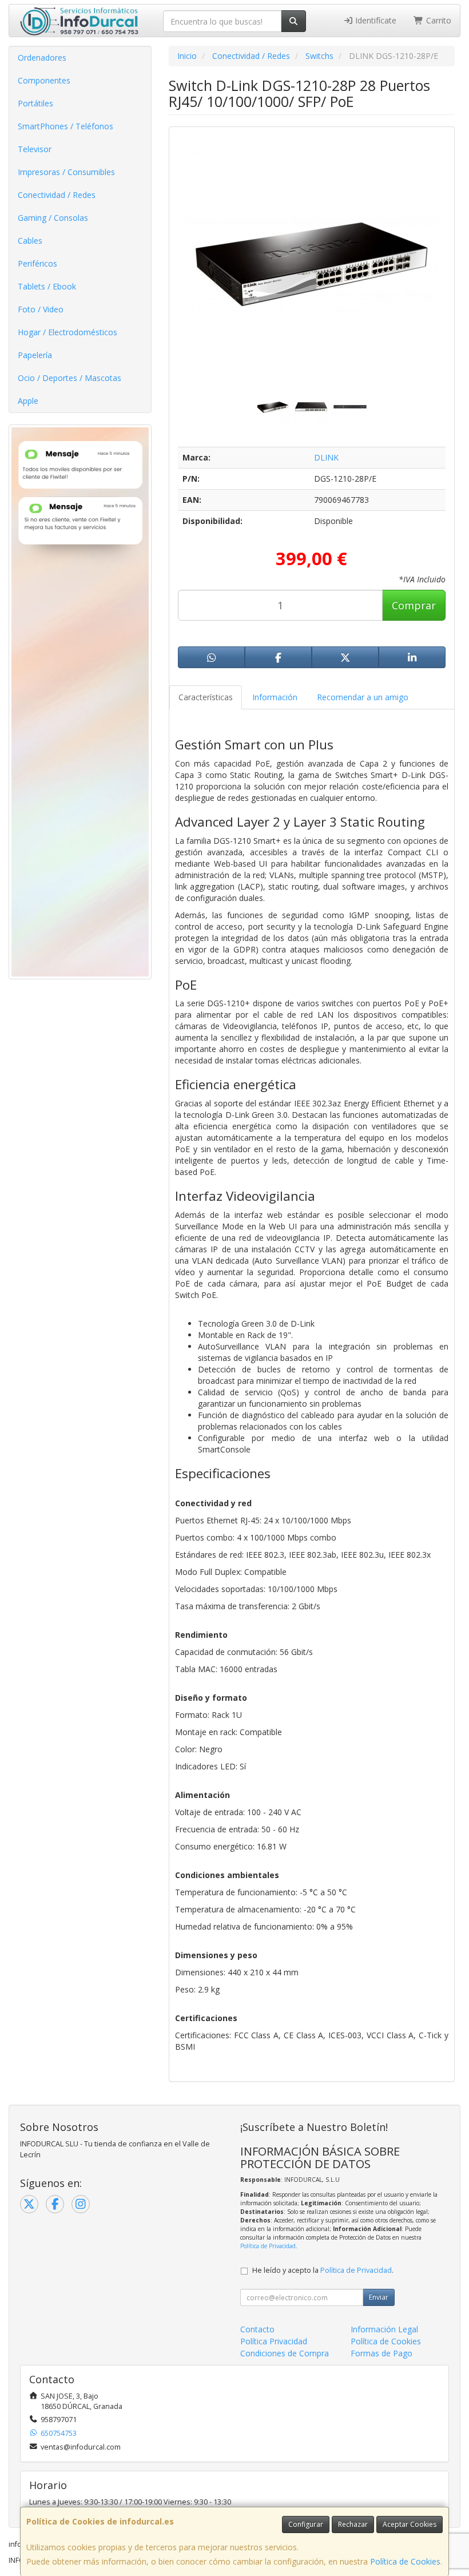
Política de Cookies (405, 2561)
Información (275, 697)
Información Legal (384, 2329)
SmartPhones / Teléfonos (65, 126)
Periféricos (37, 263)
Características (206, 697)
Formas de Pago (381, 2353)
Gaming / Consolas (53, 218)
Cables (30, 241)
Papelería (35, 355)
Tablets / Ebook (47, 286)
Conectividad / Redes (57, 195)
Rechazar (353, 2524)
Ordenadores (42, 57)
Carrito (438, 20)
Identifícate (375, 20)
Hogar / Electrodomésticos (67, 332)
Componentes (44, 80)
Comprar (414, 605)
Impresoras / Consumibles (66, 172)
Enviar (379, 2297)
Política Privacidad (274, 2341)
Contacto (257, 2329)
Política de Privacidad (268, 2246)
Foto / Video (41, 309)
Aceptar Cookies (410, 2524)
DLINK (326, 457)
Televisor (35, 149)
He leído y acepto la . (323, 2270)
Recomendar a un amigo (363, 697)
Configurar (306, 2524)
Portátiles (35, 103)
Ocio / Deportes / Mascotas (69, 378)
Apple (28, 401)
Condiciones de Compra (285, 2353)
